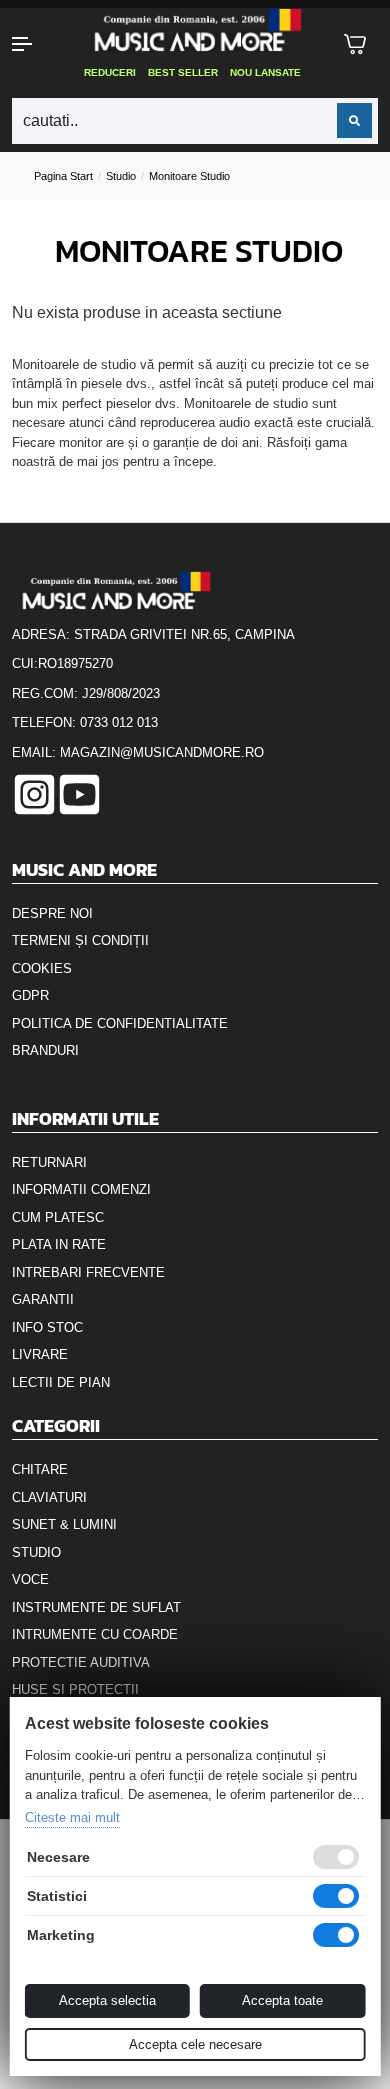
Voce (30, 1579)
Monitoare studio (189, 176)
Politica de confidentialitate (120, 1023)
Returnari (49, 1162)
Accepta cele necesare (195, 2044)
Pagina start (63, 176)
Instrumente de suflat (96, 1607)
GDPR (30, 995)
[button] (32, 44)
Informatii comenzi (81, 1189)
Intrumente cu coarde (95, 1634)
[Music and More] (193, 30)
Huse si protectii (75, 1689)
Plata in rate (59, 1244)
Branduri (45, 1050)
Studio (121, 176)
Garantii (43, 1299)
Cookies (42, 968)
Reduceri (110, 72)
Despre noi (52, 913)
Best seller (183, 72)
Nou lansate (265, 72)
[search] (354, 120)
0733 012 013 (119, 722)
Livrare (40, 1354)
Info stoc (47, 1327)
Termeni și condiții (80, 940)
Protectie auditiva (81, 1662)
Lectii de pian (61, 1382)
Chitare (40, 1469)
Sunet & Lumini (64, 1524)
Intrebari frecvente (88, 1272)
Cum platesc (58, 1217)
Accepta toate (282, 2000)
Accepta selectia (107, 2000)
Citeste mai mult (72, 1817)
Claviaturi (49, 1497)
